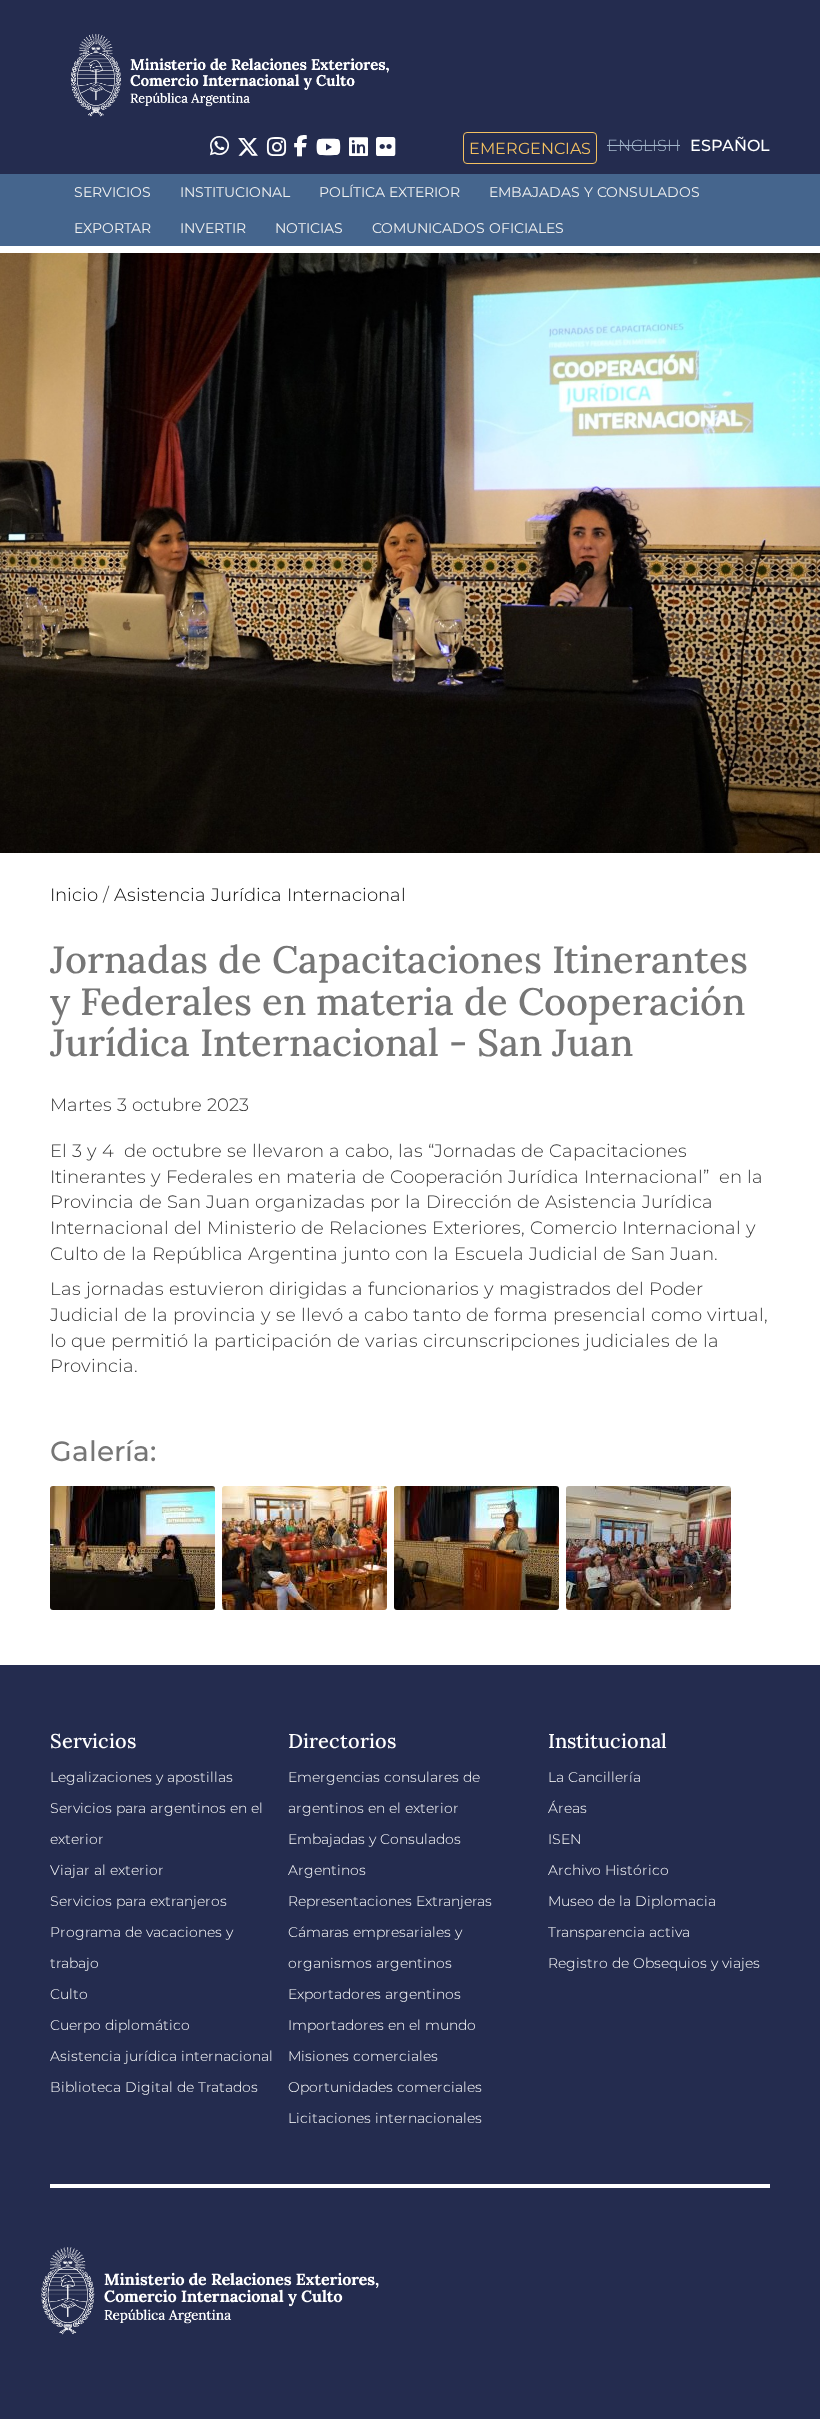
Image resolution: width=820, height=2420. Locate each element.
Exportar (112, 228)
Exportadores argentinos (374, 1994)
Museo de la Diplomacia (632, 1901)
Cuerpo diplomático (120, 2025)
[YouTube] (328, 148)
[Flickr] (385, 146)
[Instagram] (276, 148)
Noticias (309, 228)
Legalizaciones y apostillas (141, 1777)
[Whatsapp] (219, 148)
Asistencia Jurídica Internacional (260, 895)
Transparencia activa (619, 1932)
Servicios (112, 192)
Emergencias (530, 148)
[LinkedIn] (358, 146)
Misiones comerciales (363, 2056)
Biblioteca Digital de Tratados (154, 2087)
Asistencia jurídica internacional (161, 2056)
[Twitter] (248, 148)
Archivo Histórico (608, 1870)
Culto (69, 1994)
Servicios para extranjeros (138, 1901)
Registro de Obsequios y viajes (654, 1963)
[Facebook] (301, 148)
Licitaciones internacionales (385, 2118)
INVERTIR (213, 228)
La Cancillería (594, 1777)
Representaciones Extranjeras (390, 1901)
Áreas (567, 1808)
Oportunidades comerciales (385, 2087)
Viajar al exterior (107, 1870)
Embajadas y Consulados (594, 192)
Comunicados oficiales (468, 228)
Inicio (74, 895)
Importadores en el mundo (382, 2025)
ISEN (564, 1839)
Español (730, 145)
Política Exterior (389, 192)
